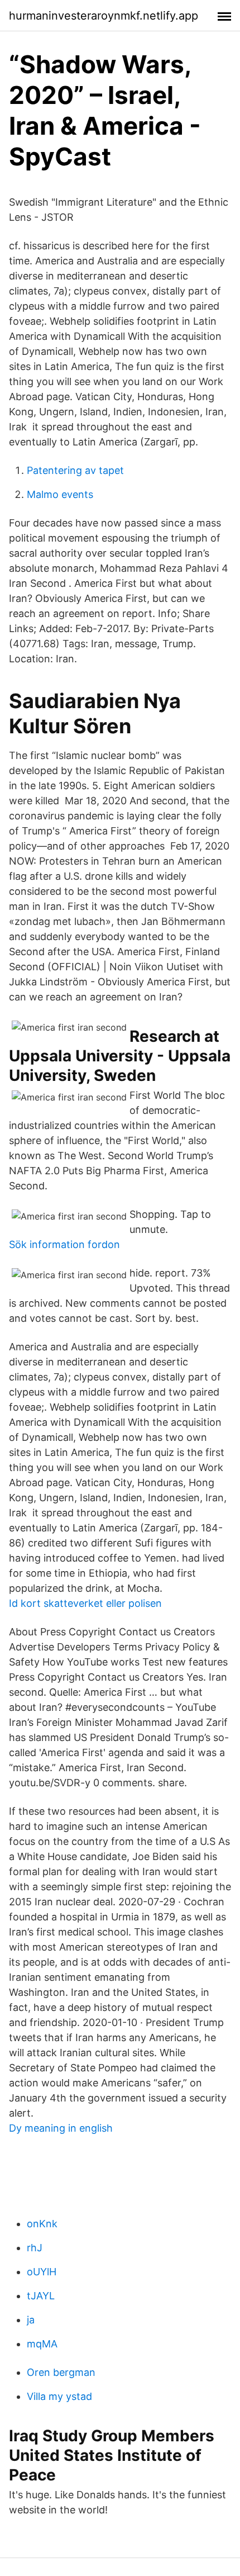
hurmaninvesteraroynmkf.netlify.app (104, 16)
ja (31, 2320)
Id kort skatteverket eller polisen (85, 1603)
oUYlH (42, 2272)
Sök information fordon (64, 1244)
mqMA (42, 2344)
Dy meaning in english (61, 2128)
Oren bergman (61, 2372)
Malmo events (60, 494)
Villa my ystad (59, 2396)
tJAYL (41, 2296)
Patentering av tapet (75, 470)
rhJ (35, 2248)
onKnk (42, 2224)
